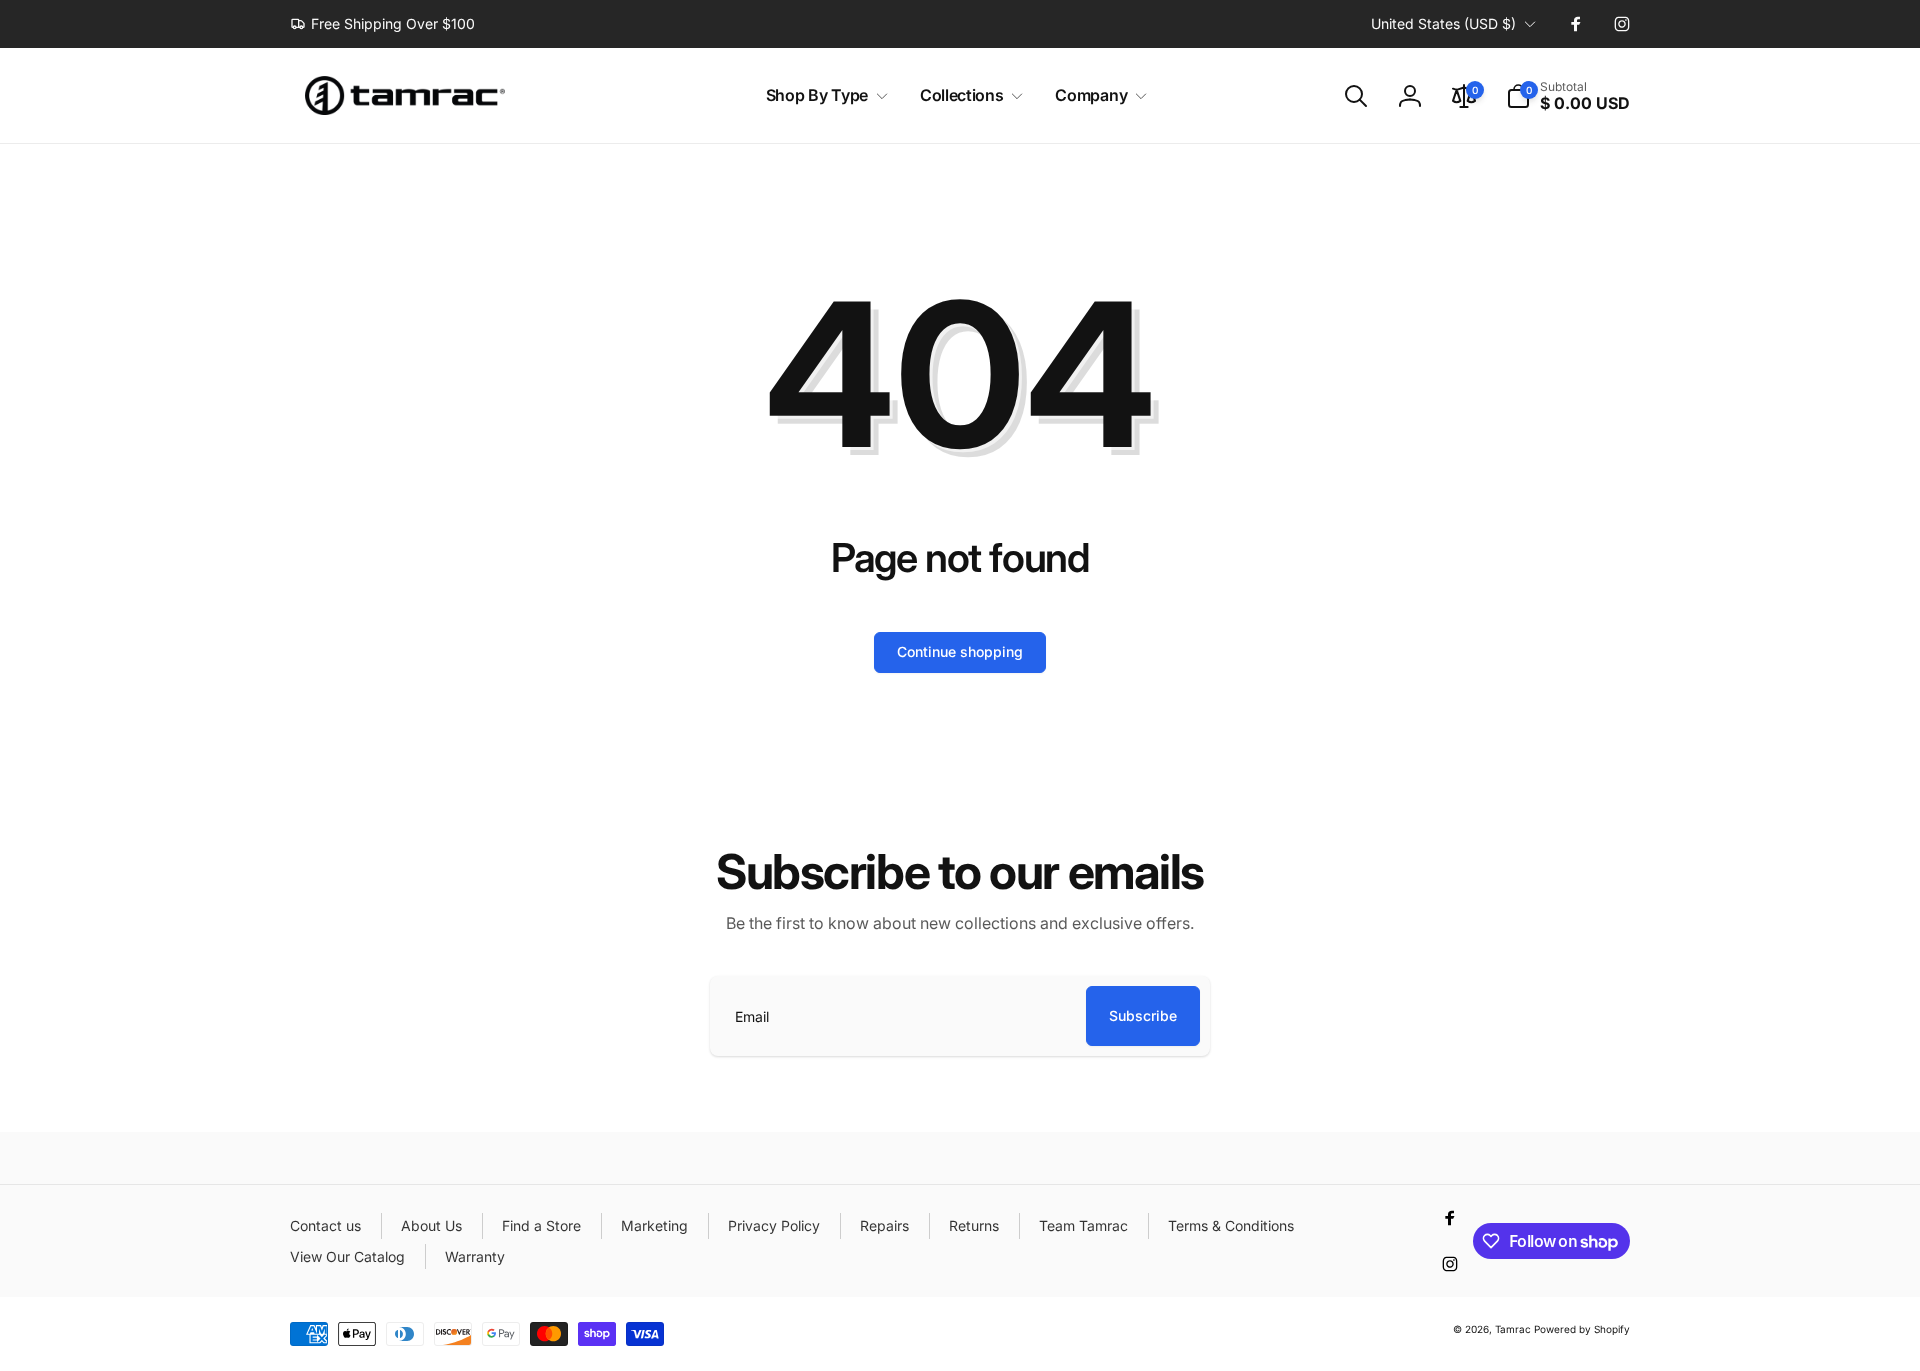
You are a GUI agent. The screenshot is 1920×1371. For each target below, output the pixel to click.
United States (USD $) (1443, 23)
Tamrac (1513, 1329)
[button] (823, 95)
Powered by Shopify (1582, 1329)
